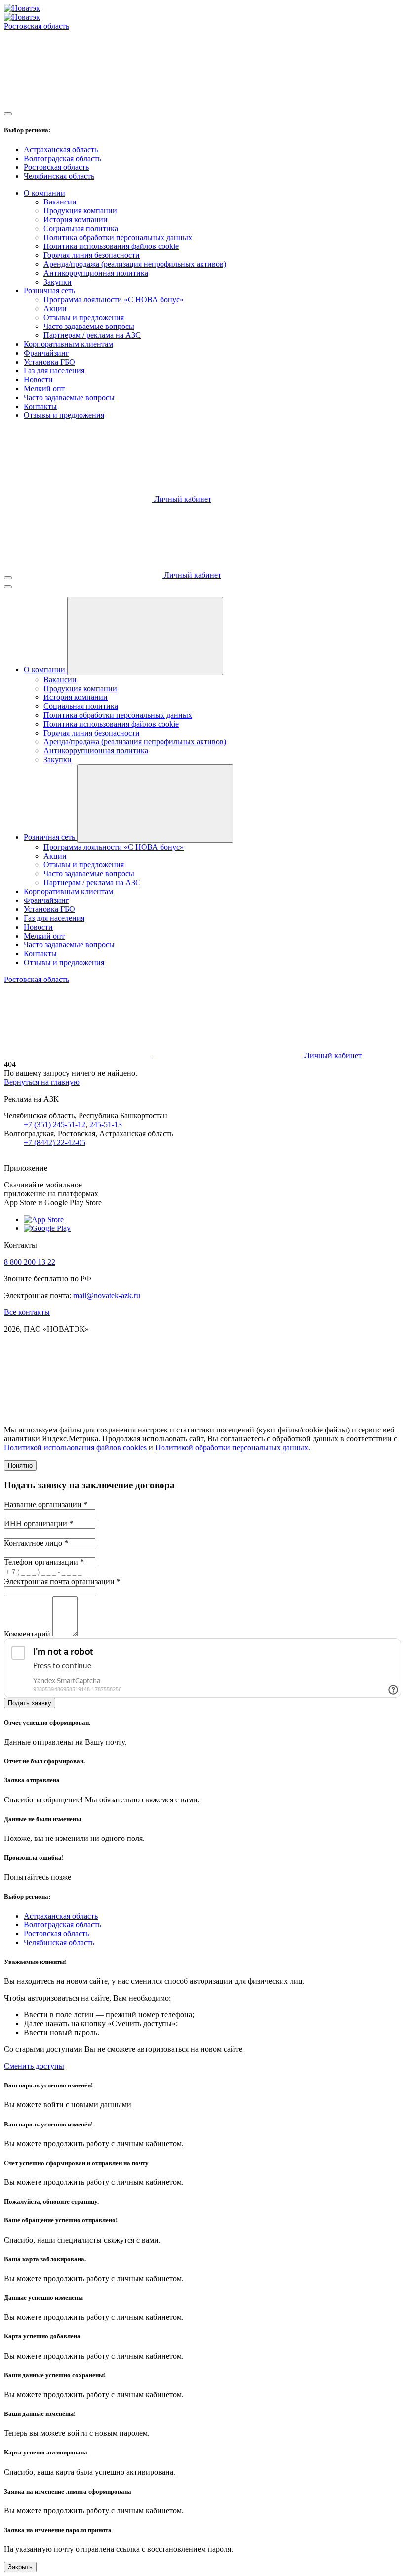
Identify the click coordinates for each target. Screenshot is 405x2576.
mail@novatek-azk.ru (107, 1295)
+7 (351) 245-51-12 (55, 1124)
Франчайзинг (46, 353)
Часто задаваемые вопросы (89, 326)
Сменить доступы (34, 2066)
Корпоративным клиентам (68, 344)
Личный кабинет (182, 499)
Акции (55, 308)
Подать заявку (30, 1703)
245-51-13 (106, 1124)
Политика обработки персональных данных (118, 237)
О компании (44, 193)
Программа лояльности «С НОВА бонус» (114, 300)
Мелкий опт (44, 388)
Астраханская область (61, 149)
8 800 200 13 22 (30, 1262)
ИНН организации (39, 1524)
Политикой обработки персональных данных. (233, 1448)
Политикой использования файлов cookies (75, 1448)
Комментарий (27, 1634)
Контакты (40, 406)
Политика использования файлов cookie (111, 246)
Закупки (58, 282)
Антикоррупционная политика (96, 273)
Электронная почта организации (62, 1581)
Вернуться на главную (42, 1082)
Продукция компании (80, 211)
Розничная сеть (49, 291)
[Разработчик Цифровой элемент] (78, 1413)
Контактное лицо (36, 1543)
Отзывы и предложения (84, 317)
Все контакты (27, 1312)
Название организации (46, 1504)
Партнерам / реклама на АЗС (92, 335)
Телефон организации (44, 1562)
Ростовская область (56, 167)
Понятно (20, 1465)
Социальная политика (81, 228)
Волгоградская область (62, 158)
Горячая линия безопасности (92, 255)
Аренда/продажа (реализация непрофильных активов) (135, 264)
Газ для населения (54, 371)
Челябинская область (59, 176)
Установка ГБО (49, 362)
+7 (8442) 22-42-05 (55, 1142)
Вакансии (60, 202)
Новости (38, 380)
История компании (76, 220)
